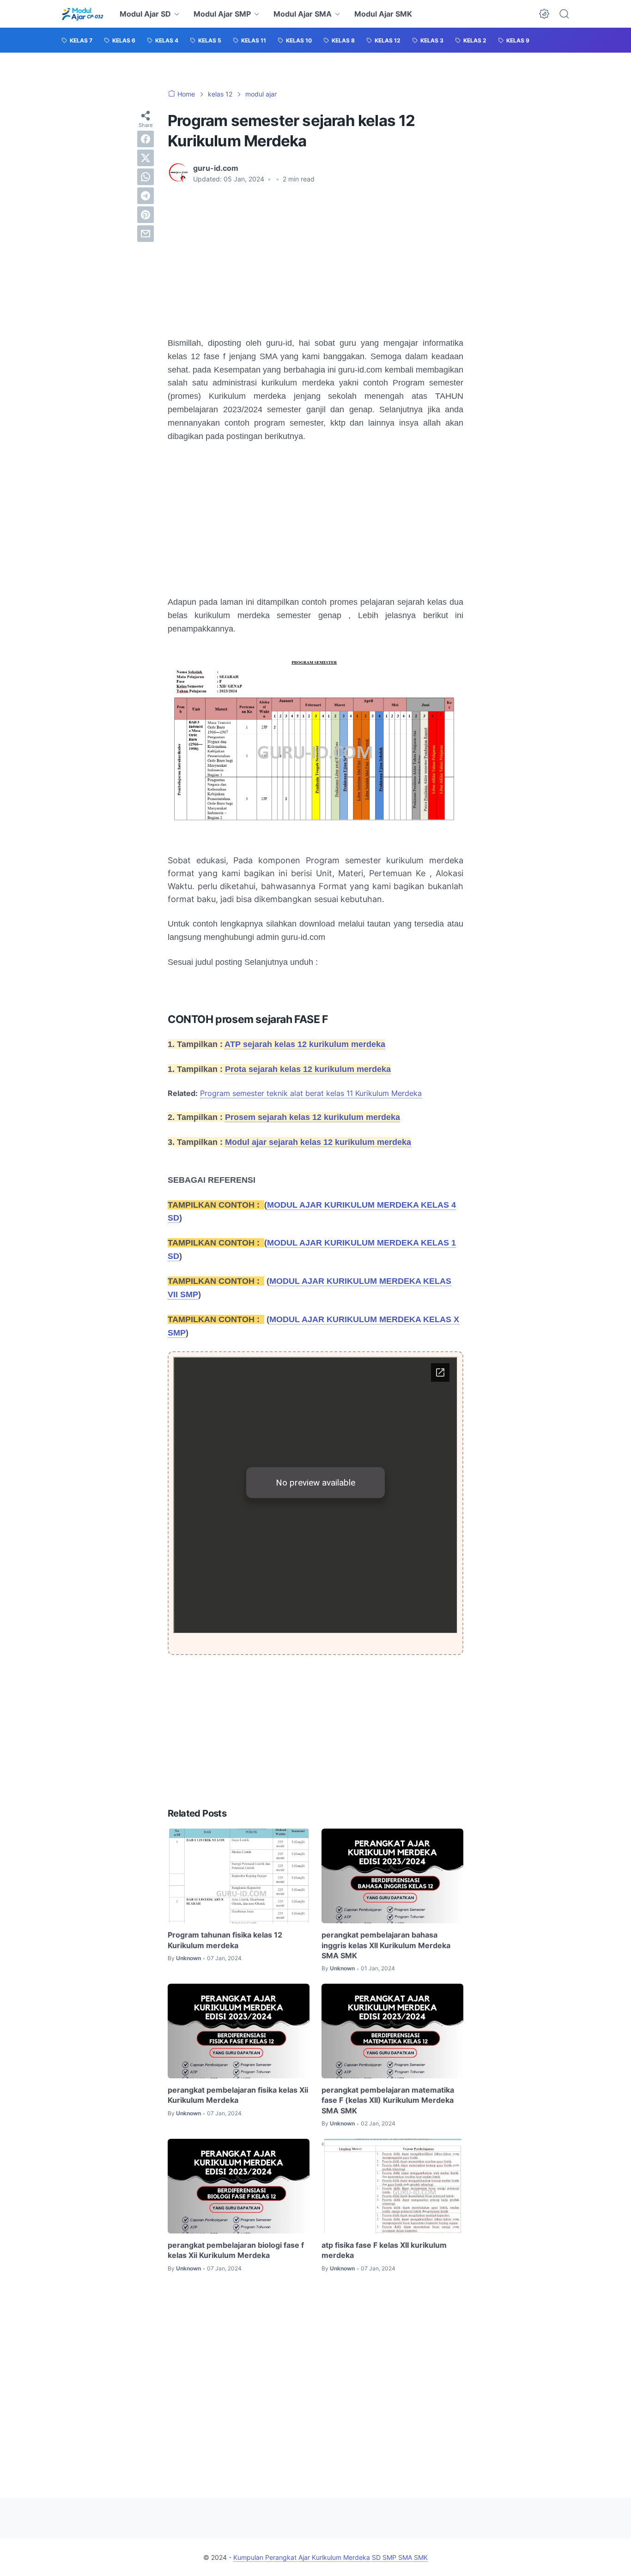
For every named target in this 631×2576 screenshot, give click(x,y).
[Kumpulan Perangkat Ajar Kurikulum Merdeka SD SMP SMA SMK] (82, 14)
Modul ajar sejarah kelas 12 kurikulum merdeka (318, 1142)
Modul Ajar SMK (383, 14)
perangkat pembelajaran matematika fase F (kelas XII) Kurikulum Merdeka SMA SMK (388, 2100)
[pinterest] (146, 215)
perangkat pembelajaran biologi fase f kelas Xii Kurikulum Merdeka (236, 2250)
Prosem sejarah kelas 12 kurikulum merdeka (312, 1117)
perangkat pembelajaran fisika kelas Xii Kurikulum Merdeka (238, 2095)
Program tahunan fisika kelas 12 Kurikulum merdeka (225, 1940)
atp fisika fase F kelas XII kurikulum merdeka (384, 2250)
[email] (146, 234)
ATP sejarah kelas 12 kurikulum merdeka (305, 1044)
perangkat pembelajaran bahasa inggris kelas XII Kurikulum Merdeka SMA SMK (386, 1945)
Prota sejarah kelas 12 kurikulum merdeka (308, 1069)
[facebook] (146, 139)
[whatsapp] (146, 177)
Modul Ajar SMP (222, 14)
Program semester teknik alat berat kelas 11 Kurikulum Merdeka (311, 1093)
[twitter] (146, 158)
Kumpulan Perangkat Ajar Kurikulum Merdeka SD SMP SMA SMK (331, 2557)
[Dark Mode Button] (544, 14)
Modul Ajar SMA (303, 14)
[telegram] (146, 196)
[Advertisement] (315, 260)
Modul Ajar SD (145, 14)
